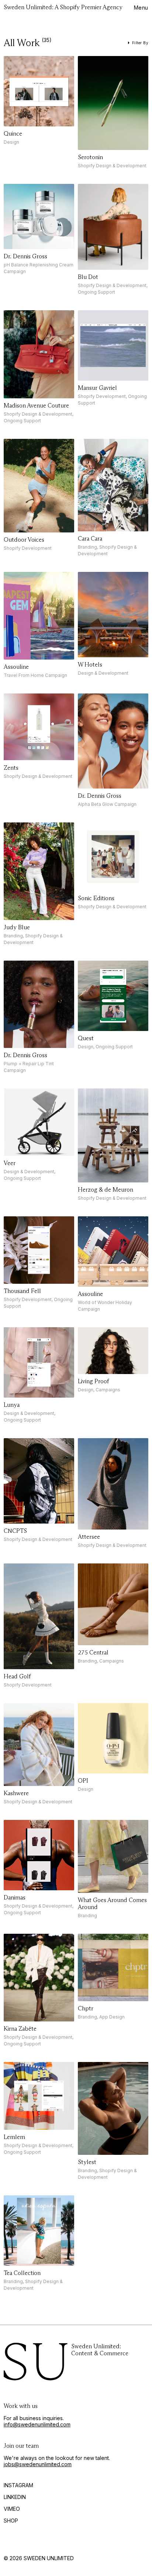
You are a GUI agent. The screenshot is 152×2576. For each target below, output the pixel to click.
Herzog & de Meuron (106, 1190)
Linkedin (15, 2497)
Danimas (15, 1897)
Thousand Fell (22, 1291)
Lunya (12, 1405)
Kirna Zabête (20, 2029)
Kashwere (16, 1793)
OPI (83, 1781)
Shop (11, 2521)
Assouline (16, 667)
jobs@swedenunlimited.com (38, 2464)
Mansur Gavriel (97, 388)
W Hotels (90, 665)
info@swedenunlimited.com (37, 2424)
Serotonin (90, 157)
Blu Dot (88, 277)
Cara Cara (90, 539)
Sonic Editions (96, 898)
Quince (13, 134)
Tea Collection (22, 2273)
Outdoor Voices (24, 540)
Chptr (86, 2008)
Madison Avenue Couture (36, 406)
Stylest (87, 2162)
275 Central (93, 1652)
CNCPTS (15, 1531)
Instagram (18, 2485)
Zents (11, 768)
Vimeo (12, 2509)
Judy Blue (17, 927)
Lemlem (14, 2137)
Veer (10, 1163)
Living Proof (93, 1381)
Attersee (89, 1537)
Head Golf (17, 1676)
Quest (86, 1038)
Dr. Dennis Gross (25, 256)
